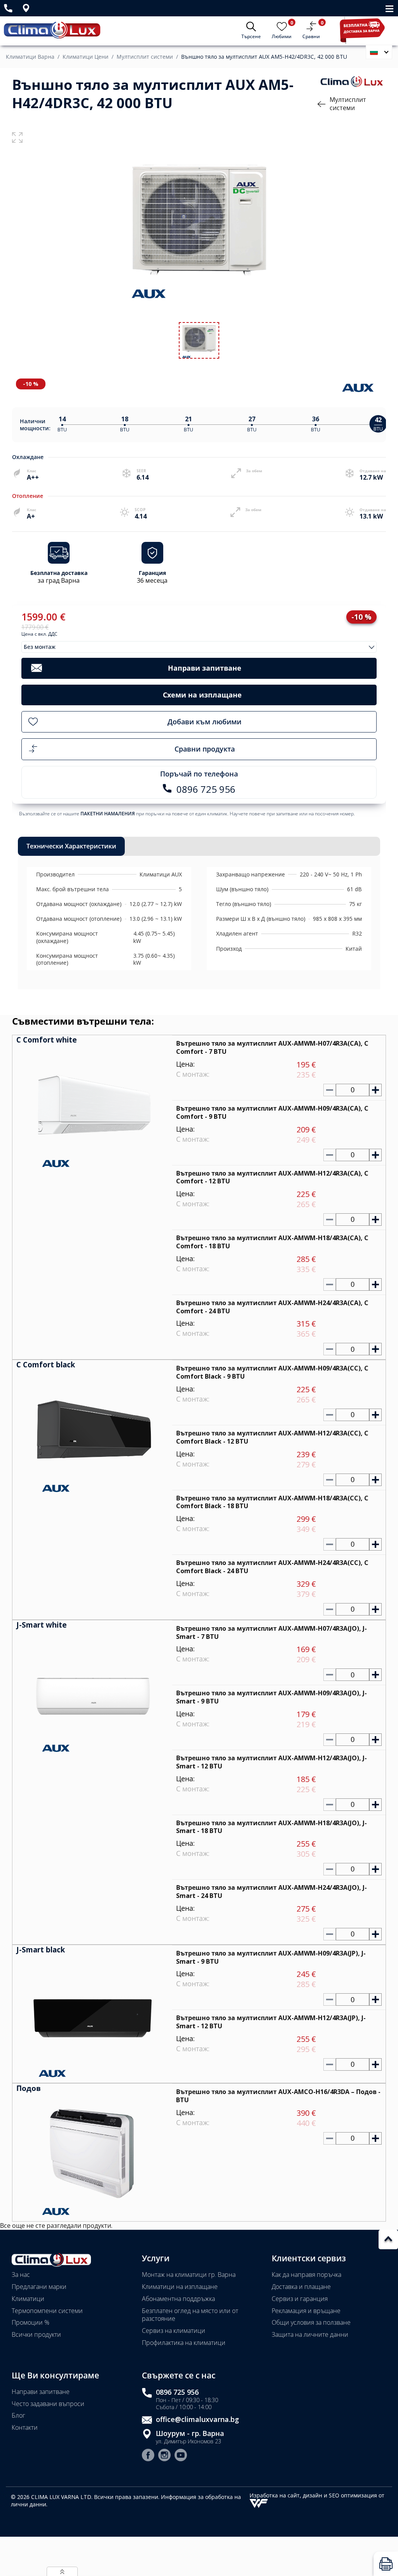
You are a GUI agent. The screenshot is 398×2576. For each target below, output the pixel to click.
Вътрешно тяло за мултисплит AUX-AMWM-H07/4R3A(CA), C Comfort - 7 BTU (272, 1047)
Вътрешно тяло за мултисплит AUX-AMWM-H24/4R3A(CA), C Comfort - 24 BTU (272, 1307)
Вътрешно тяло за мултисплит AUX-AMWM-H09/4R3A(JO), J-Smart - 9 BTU (271, 1697)
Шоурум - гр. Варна (190, 2433)
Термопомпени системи (47, 2311)
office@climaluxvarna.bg (197, 2419)
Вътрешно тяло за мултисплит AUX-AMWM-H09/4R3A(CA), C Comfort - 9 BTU (272, 1112)
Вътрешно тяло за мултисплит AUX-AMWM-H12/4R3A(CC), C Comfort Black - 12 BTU (272, 1437)
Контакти (25, 2427)
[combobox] (199, 647)
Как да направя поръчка (306, 2275)
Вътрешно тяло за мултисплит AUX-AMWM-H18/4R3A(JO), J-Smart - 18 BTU (271, 1827)
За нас (21, 2275)
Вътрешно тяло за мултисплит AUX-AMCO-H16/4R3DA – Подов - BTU (278, 2096)
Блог (18, 2415)
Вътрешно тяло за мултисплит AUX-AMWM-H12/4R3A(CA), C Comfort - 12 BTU (272, 1177)
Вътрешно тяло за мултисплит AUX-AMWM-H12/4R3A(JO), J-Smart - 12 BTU (271, 1762)
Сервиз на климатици (174, 2331)
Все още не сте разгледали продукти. (56, 2226)
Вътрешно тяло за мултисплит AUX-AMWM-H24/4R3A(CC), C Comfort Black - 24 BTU (272, 1567)
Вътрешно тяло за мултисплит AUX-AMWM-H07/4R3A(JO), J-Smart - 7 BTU (271, 1632)
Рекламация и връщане (306, 2311)
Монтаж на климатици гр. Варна (189, 2275)
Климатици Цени (86, 57)
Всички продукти (36, 2334)
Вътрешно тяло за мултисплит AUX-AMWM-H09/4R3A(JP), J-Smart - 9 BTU (271, 1957)
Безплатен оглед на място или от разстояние (190, 2315)
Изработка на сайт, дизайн (287, 2495)
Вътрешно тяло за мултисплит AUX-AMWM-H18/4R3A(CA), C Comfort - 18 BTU (272, 1242)
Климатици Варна (30, 57)
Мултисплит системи (145, 57)
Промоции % (31, 2322)
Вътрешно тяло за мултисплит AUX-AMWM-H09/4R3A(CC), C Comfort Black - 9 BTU (272, 1372)
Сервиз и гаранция (300, 2299)
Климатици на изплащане (180, 2287)
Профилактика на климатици (184, 2343)
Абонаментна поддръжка (178, 2299)
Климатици (28, 2299)
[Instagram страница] (164, 2456)
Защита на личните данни (310, 2334)
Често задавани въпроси (48, 2404)
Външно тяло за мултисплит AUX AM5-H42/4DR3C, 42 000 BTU (264, 57)
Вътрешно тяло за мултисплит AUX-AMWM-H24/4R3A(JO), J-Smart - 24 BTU (271, 1892)
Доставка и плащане (301, 2287)
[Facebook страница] (148, 2456)
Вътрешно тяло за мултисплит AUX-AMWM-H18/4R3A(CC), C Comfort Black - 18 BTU (272, 1502)
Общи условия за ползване (311, 2322)
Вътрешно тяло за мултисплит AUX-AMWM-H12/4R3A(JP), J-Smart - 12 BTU (271, 2022)
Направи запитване (41, 2392)
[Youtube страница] (181, 2456)
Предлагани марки (39, 2287)
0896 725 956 (177, 2392)
